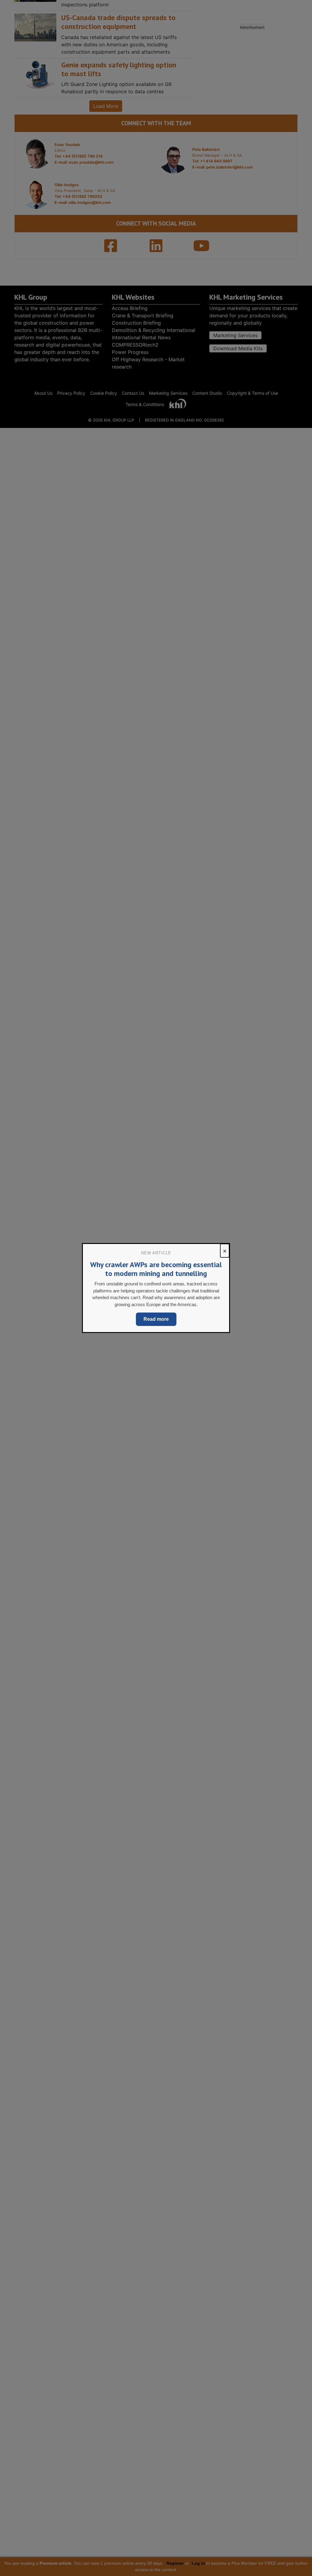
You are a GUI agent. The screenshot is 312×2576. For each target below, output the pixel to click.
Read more (156, 1319)
